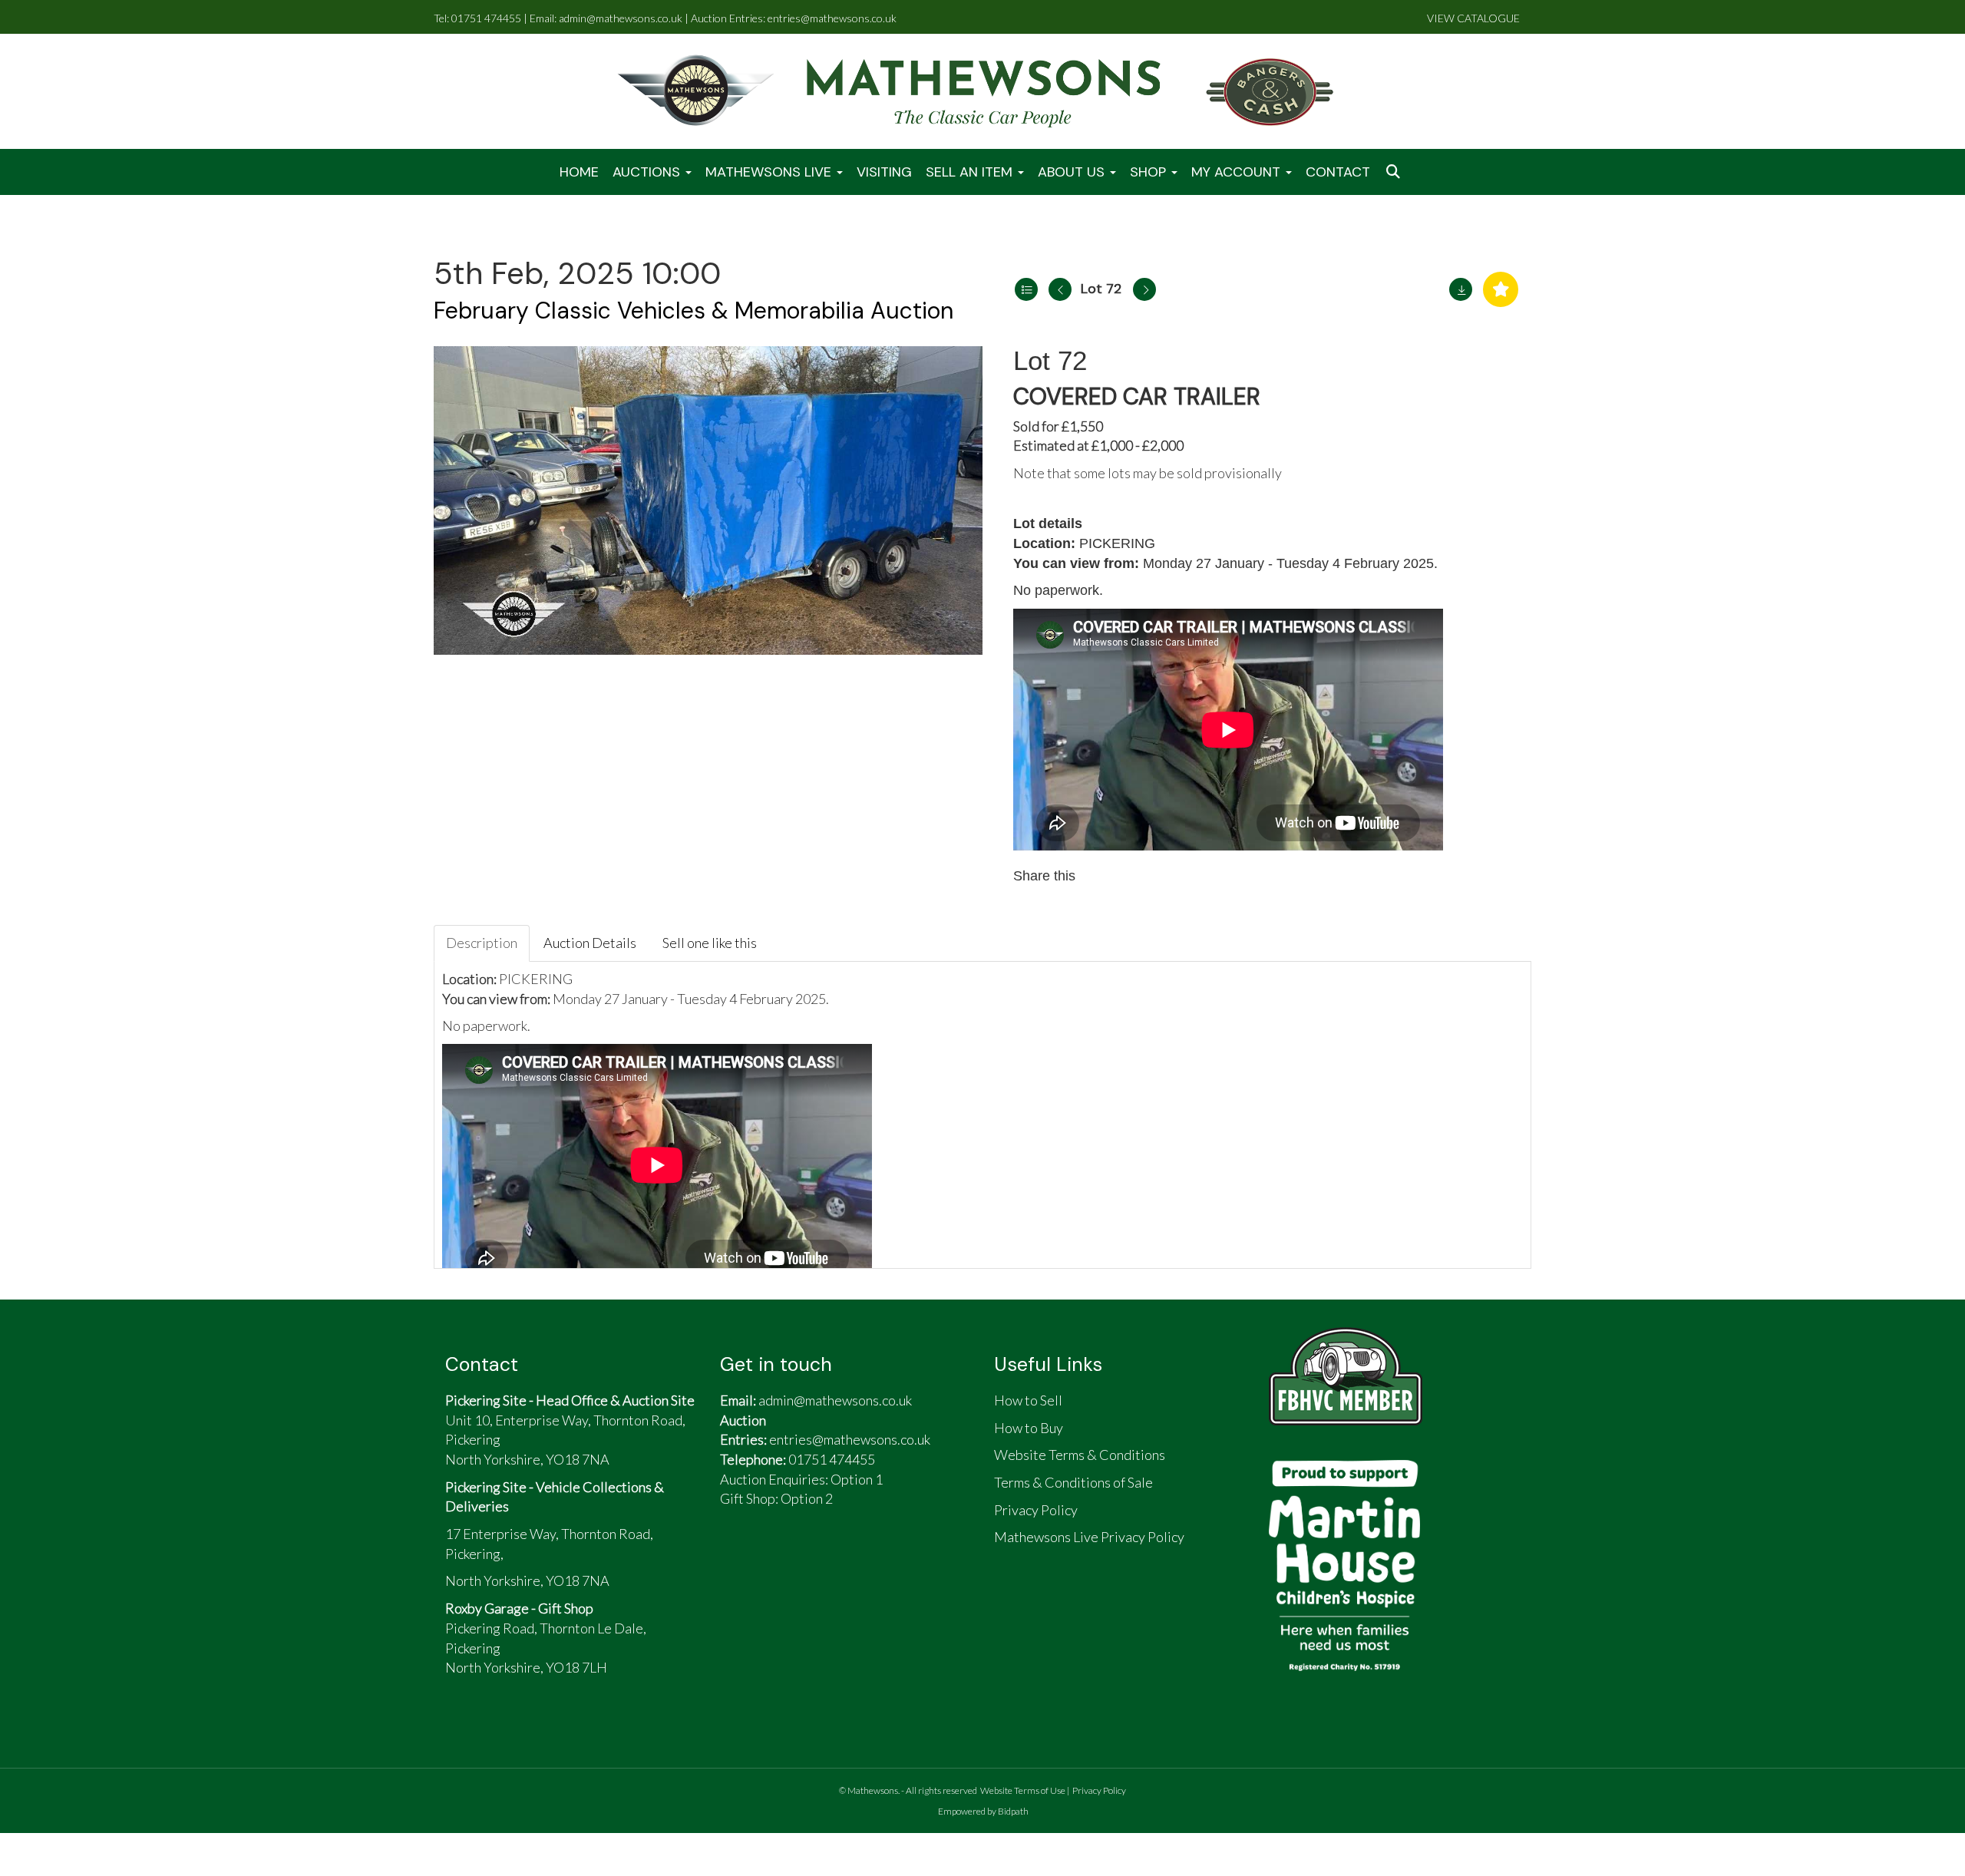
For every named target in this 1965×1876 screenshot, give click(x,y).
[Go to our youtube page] (811, 1561)
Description (482, 943)
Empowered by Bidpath (983, 1811)
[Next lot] (1144, 289)
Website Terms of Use (1023, 1790)
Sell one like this (710, 943)
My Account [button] (1238, 172)
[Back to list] (1026, 289)
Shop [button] (1150, 172)
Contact (1338, 172)
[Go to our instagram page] (1167, 876)
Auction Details (590, 943)
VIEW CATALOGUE (1473, 18)
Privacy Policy (1099, 1790)
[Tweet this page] (1134, 876)
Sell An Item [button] (971, 172)
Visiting (884, 172)
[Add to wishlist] (1501, 289)
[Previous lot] (1060, 289)
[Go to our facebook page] (739, 1561)
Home (579, 172)
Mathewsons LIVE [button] (770, 172)
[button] (1395, 172)
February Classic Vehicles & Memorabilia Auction (694, 310)
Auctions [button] (648, 172)
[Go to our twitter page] (775, 1561)
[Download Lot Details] (1461, 289)
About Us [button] (1073, 172)
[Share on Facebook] (1101, 876)
